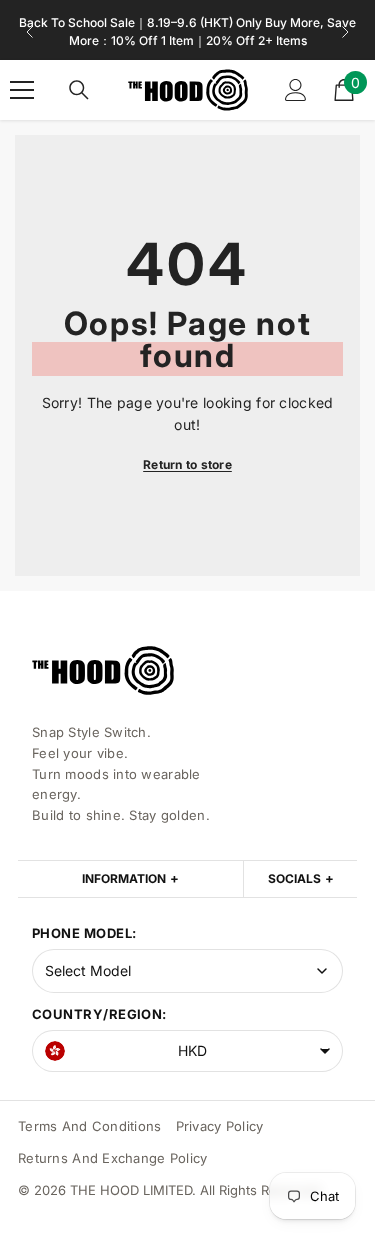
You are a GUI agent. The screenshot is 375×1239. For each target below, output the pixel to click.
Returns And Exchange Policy (113, 1158)
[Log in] (296, 90)
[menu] (22, 90)
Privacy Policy (220, 1126)
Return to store (187, 464)
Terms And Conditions (90, 1126)
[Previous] (30, 32)
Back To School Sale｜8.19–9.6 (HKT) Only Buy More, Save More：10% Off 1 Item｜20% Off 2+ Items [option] (187, 31)
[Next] (345, 32)
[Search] (79, 90)
